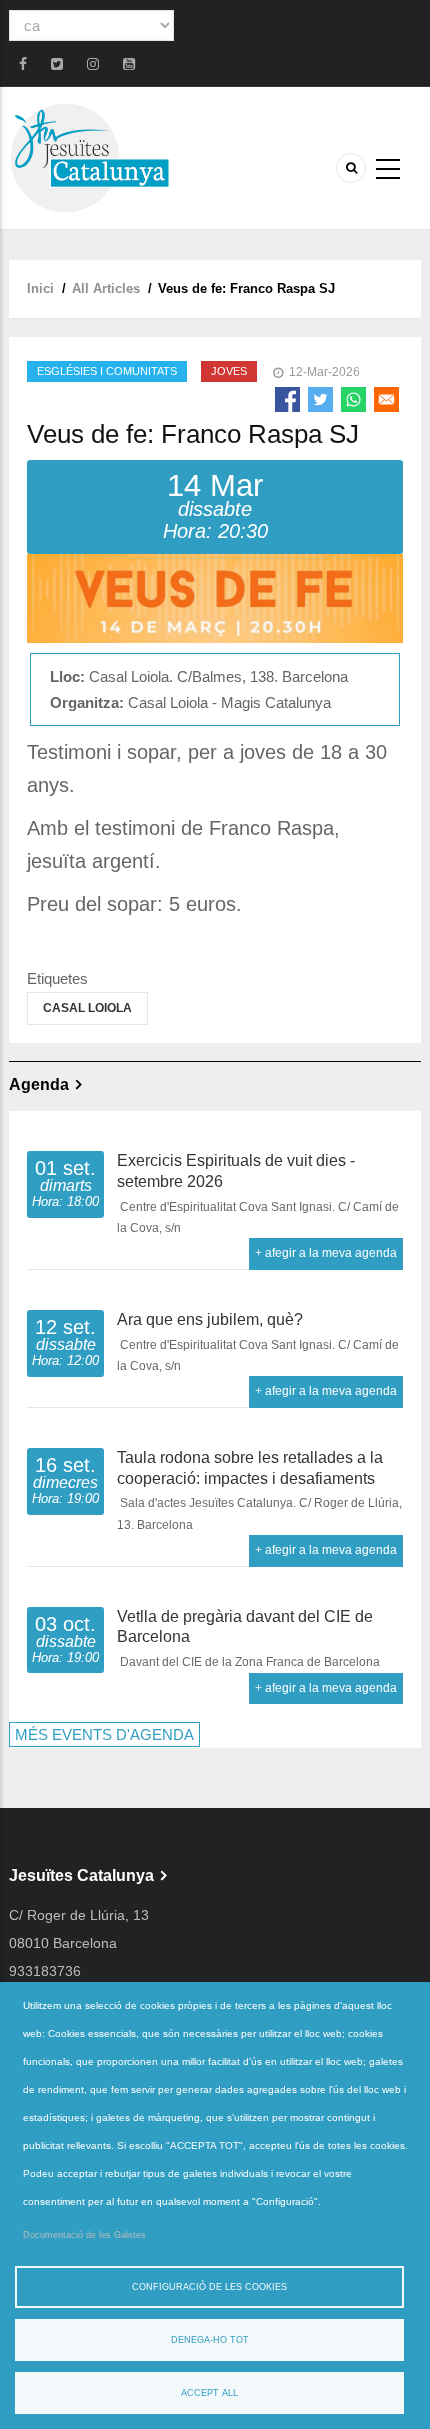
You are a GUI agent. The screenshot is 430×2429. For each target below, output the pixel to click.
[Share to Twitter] (320, 399)
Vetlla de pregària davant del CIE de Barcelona (245, 1627)
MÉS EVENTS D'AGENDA (104, 1734)
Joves (229, 371)
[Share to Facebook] (287, 399)
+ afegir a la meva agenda (326, 1253)
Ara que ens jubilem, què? (210, 1319)
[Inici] (89, 156)
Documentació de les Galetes (84, 2235)
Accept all (209, 2393)
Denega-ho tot (210, 2340)
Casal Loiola (87, 1008)
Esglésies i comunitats (107, 371)
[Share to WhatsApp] (353, 399)
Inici (40, 288)
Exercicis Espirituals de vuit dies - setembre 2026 (236, 1171)
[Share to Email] (386, 399)
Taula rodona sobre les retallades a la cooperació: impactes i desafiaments (250, 1468)
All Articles (106, 288)
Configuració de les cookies (209, 2287)
